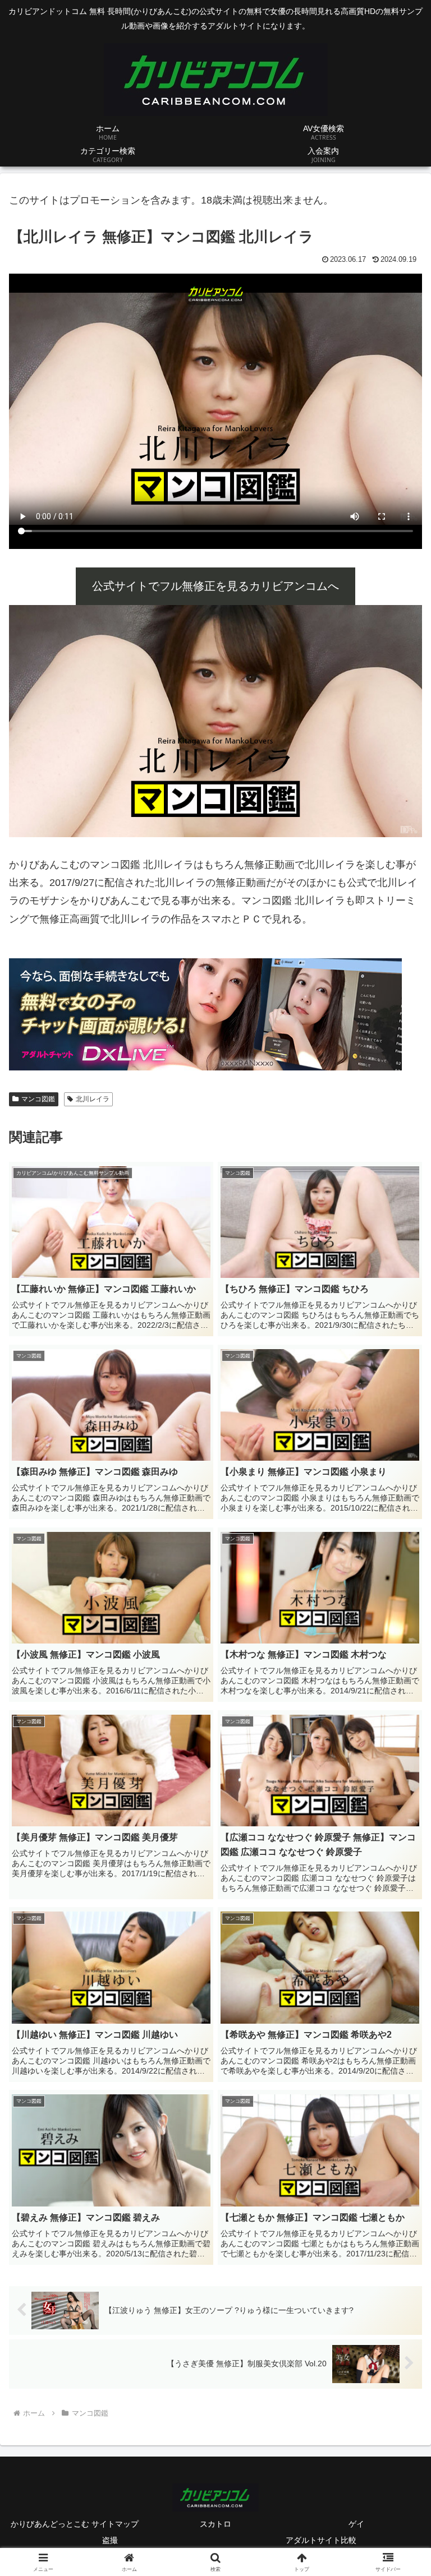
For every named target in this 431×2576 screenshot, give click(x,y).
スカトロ (215, 2524)
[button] (398, 1860)
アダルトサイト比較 (321, 2540)
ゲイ (356, 2524)
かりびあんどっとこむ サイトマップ (75, 2524)
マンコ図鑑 (38, 1099)
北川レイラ (93, 1099)
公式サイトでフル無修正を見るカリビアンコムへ (215, 586)
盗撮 (110, 2540)
